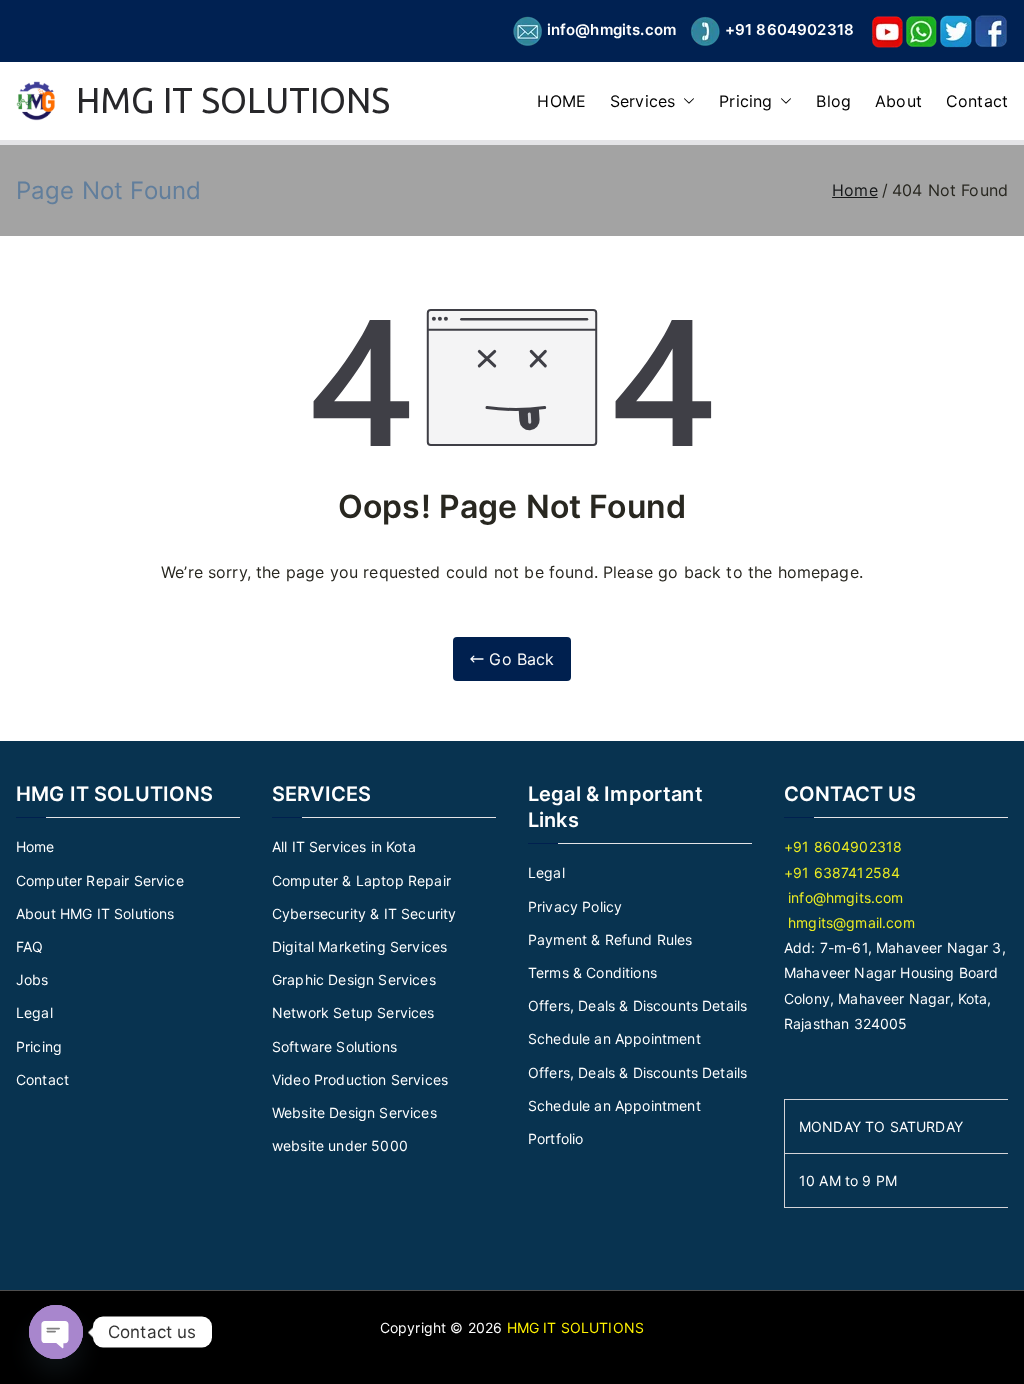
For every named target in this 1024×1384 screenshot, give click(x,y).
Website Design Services (354, 1112)
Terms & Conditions (592, 972)
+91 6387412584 (842, 872)
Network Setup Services (353, 1012)
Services (642, 101)
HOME (561, 101)
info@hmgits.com (611, 29)
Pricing (745, 101)
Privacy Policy (575, 906)
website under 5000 (340, 1145)
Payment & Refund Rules (610, 939)
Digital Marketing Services (359, 946)
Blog (833, 101)
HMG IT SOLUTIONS (233, 100)
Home (35, 846)
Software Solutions (334, 1046)
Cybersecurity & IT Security (364, 913)
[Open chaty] (56, 1332)
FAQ (29, 946)
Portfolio (555, 1138)
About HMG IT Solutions (95, 913)
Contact (977, 101)
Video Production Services (360, 1079)
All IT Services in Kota (344, 846)
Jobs (32, 979)
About (898, 101)
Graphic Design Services (354, 979)
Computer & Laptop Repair (361, 880)
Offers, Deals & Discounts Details (637, 1005)
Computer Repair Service (100, 880)
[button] (685, 101)
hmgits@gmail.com (849, 922)
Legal (34, 1012)
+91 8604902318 (789, 29)
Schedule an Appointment (614, 1038)
